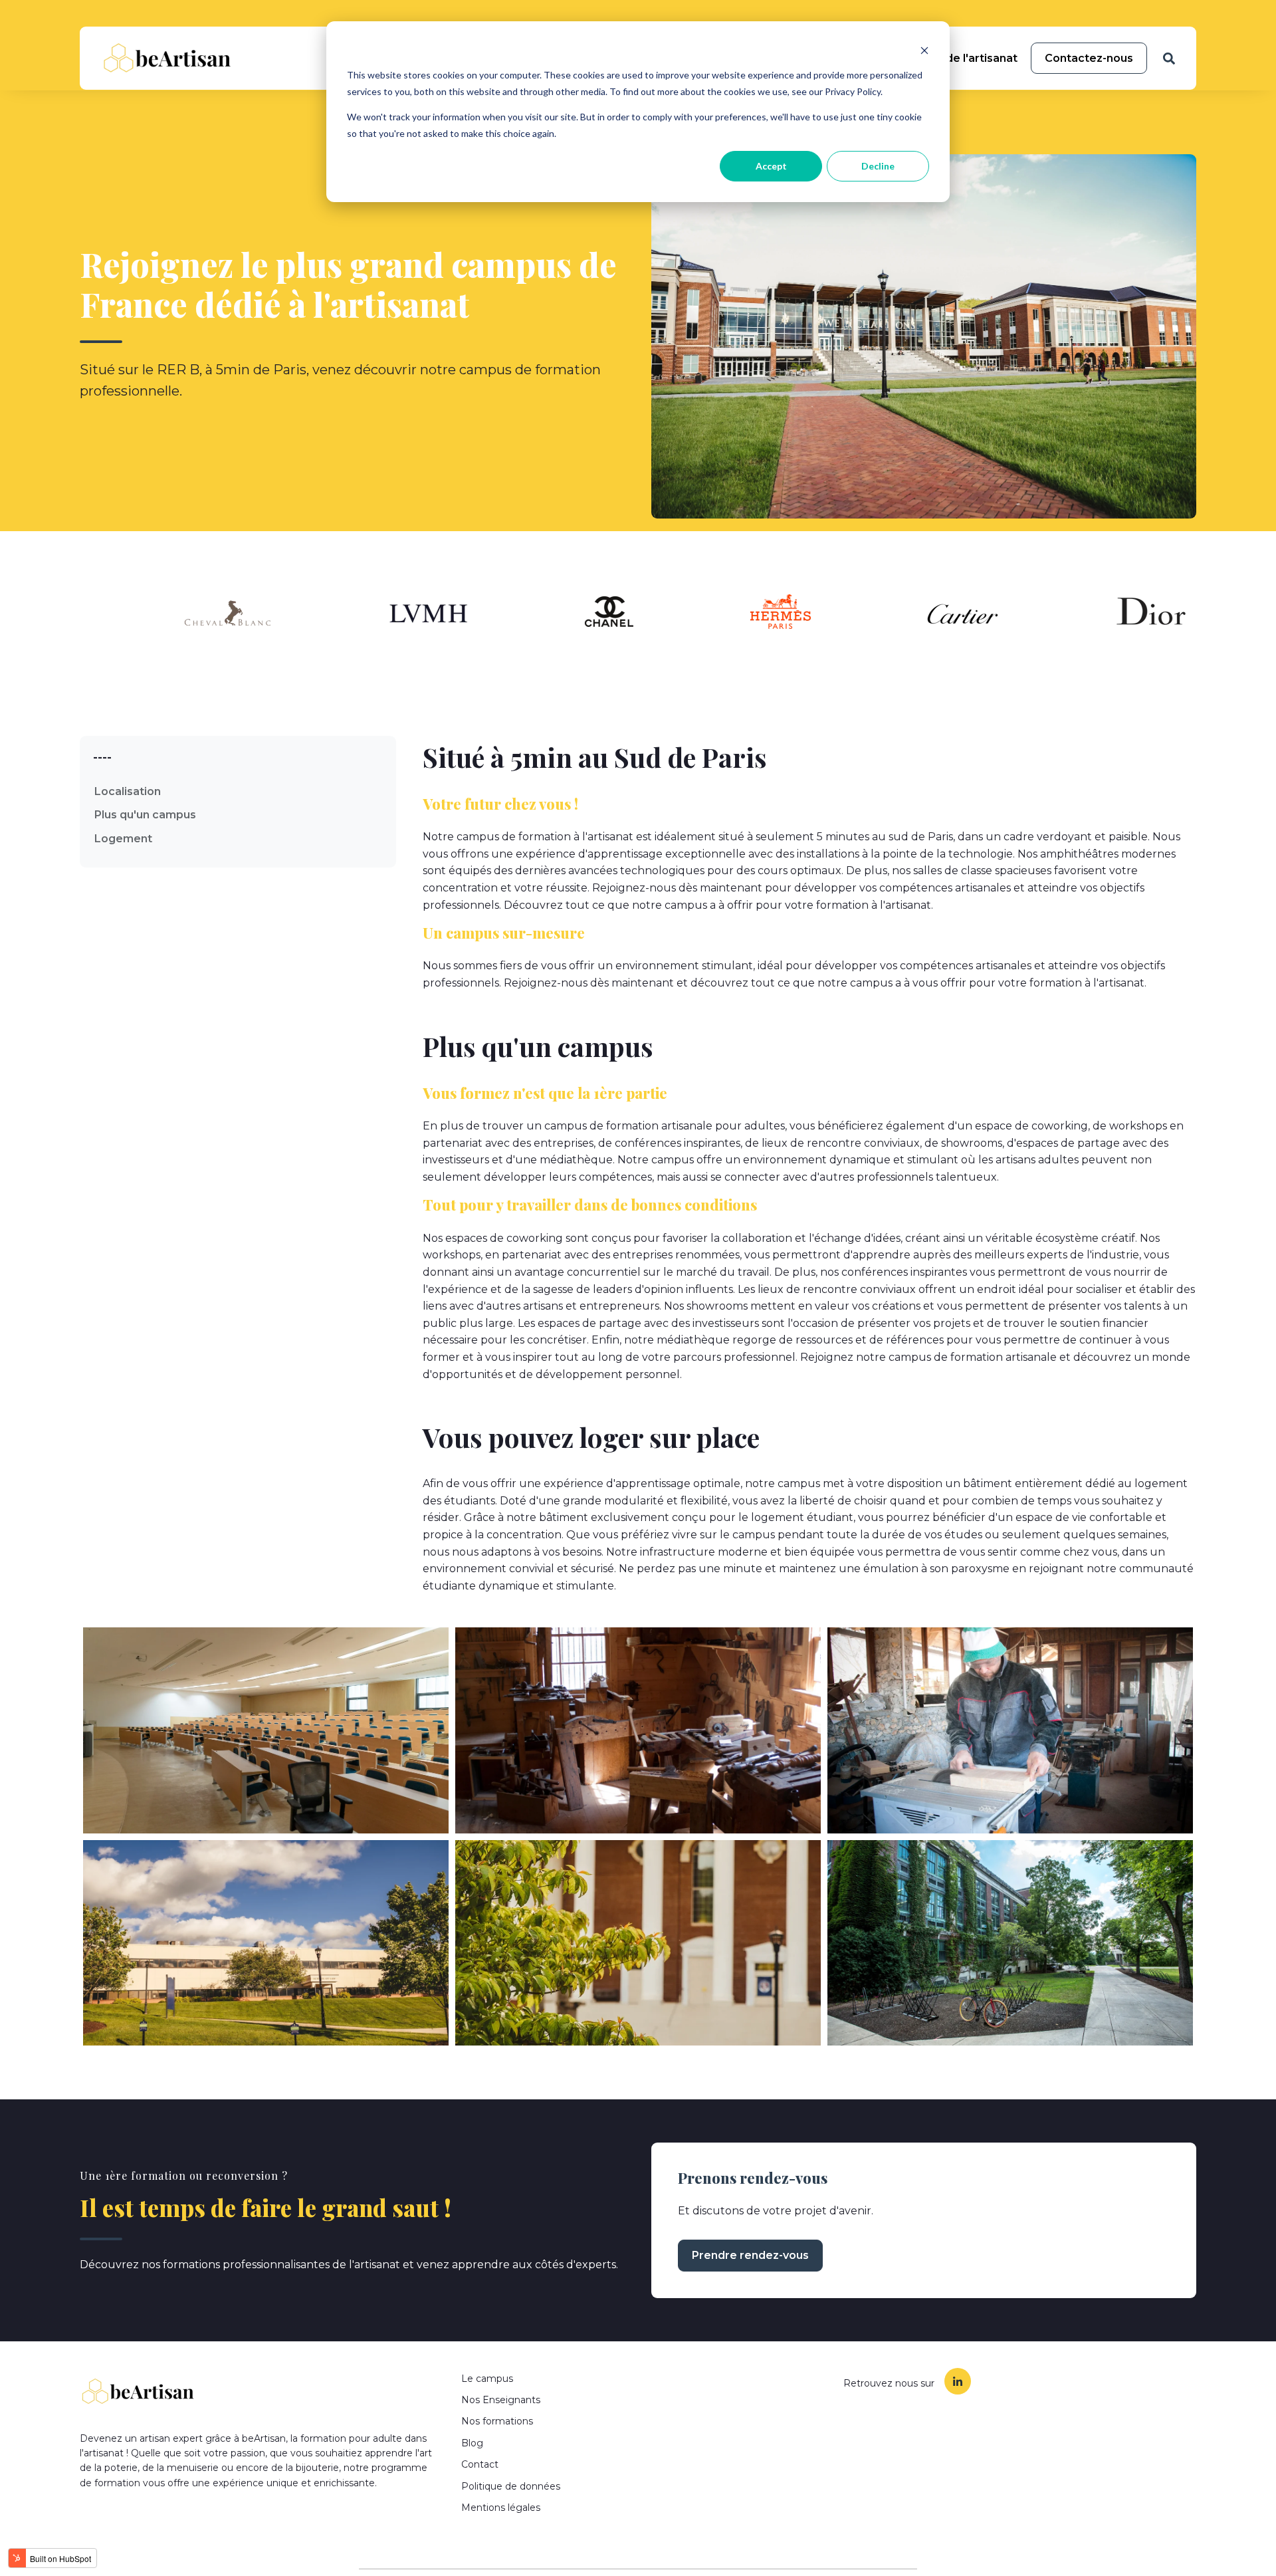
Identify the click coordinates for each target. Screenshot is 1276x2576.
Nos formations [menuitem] (497, 2421)
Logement (123, 839)
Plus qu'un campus (145, 815)
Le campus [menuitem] (487, 2379)
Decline (878, 166)
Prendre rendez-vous (750, 2255)
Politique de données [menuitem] (511, 2486)
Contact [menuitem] (480, 2464)
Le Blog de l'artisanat (959, 58)
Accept (771, 166)
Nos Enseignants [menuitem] (501, 2400)
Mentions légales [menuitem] (501, 2508)
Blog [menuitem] (472, 2443)
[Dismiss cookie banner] (924, 50)
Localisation (128, 791)
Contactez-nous (1089, 58)
